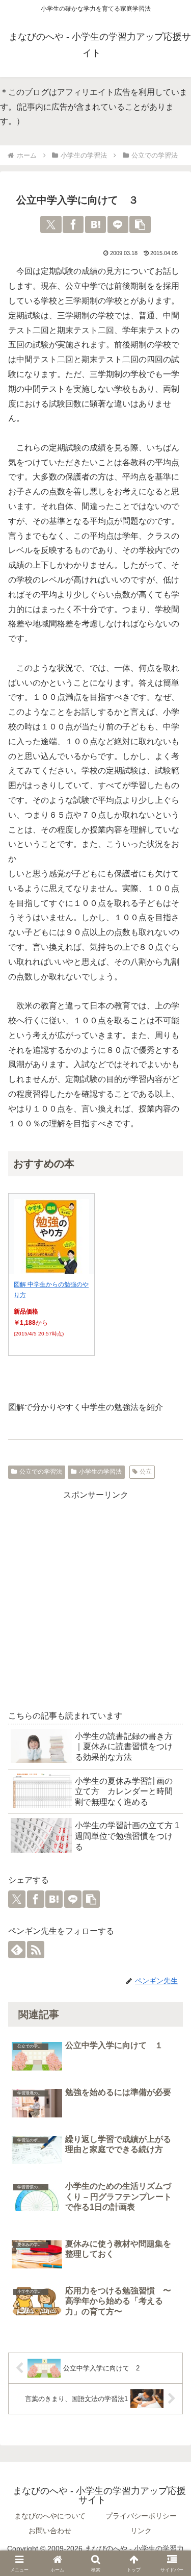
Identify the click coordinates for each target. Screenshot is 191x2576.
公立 (146, 1472)
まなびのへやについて (50, 2516)
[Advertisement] (95, 1598)
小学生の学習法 (100, 1472)
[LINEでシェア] (118, 224)
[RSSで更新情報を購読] (36, 1950)
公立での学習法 (41, 1472)
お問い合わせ (50, 2531)
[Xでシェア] (51, 224)
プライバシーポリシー (141, 2516)
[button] (140, 224)
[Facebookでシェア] (73, 224)
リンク (141, 2531)
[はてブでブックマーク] (95, 224)
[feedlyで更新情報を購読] (17, 1950)
